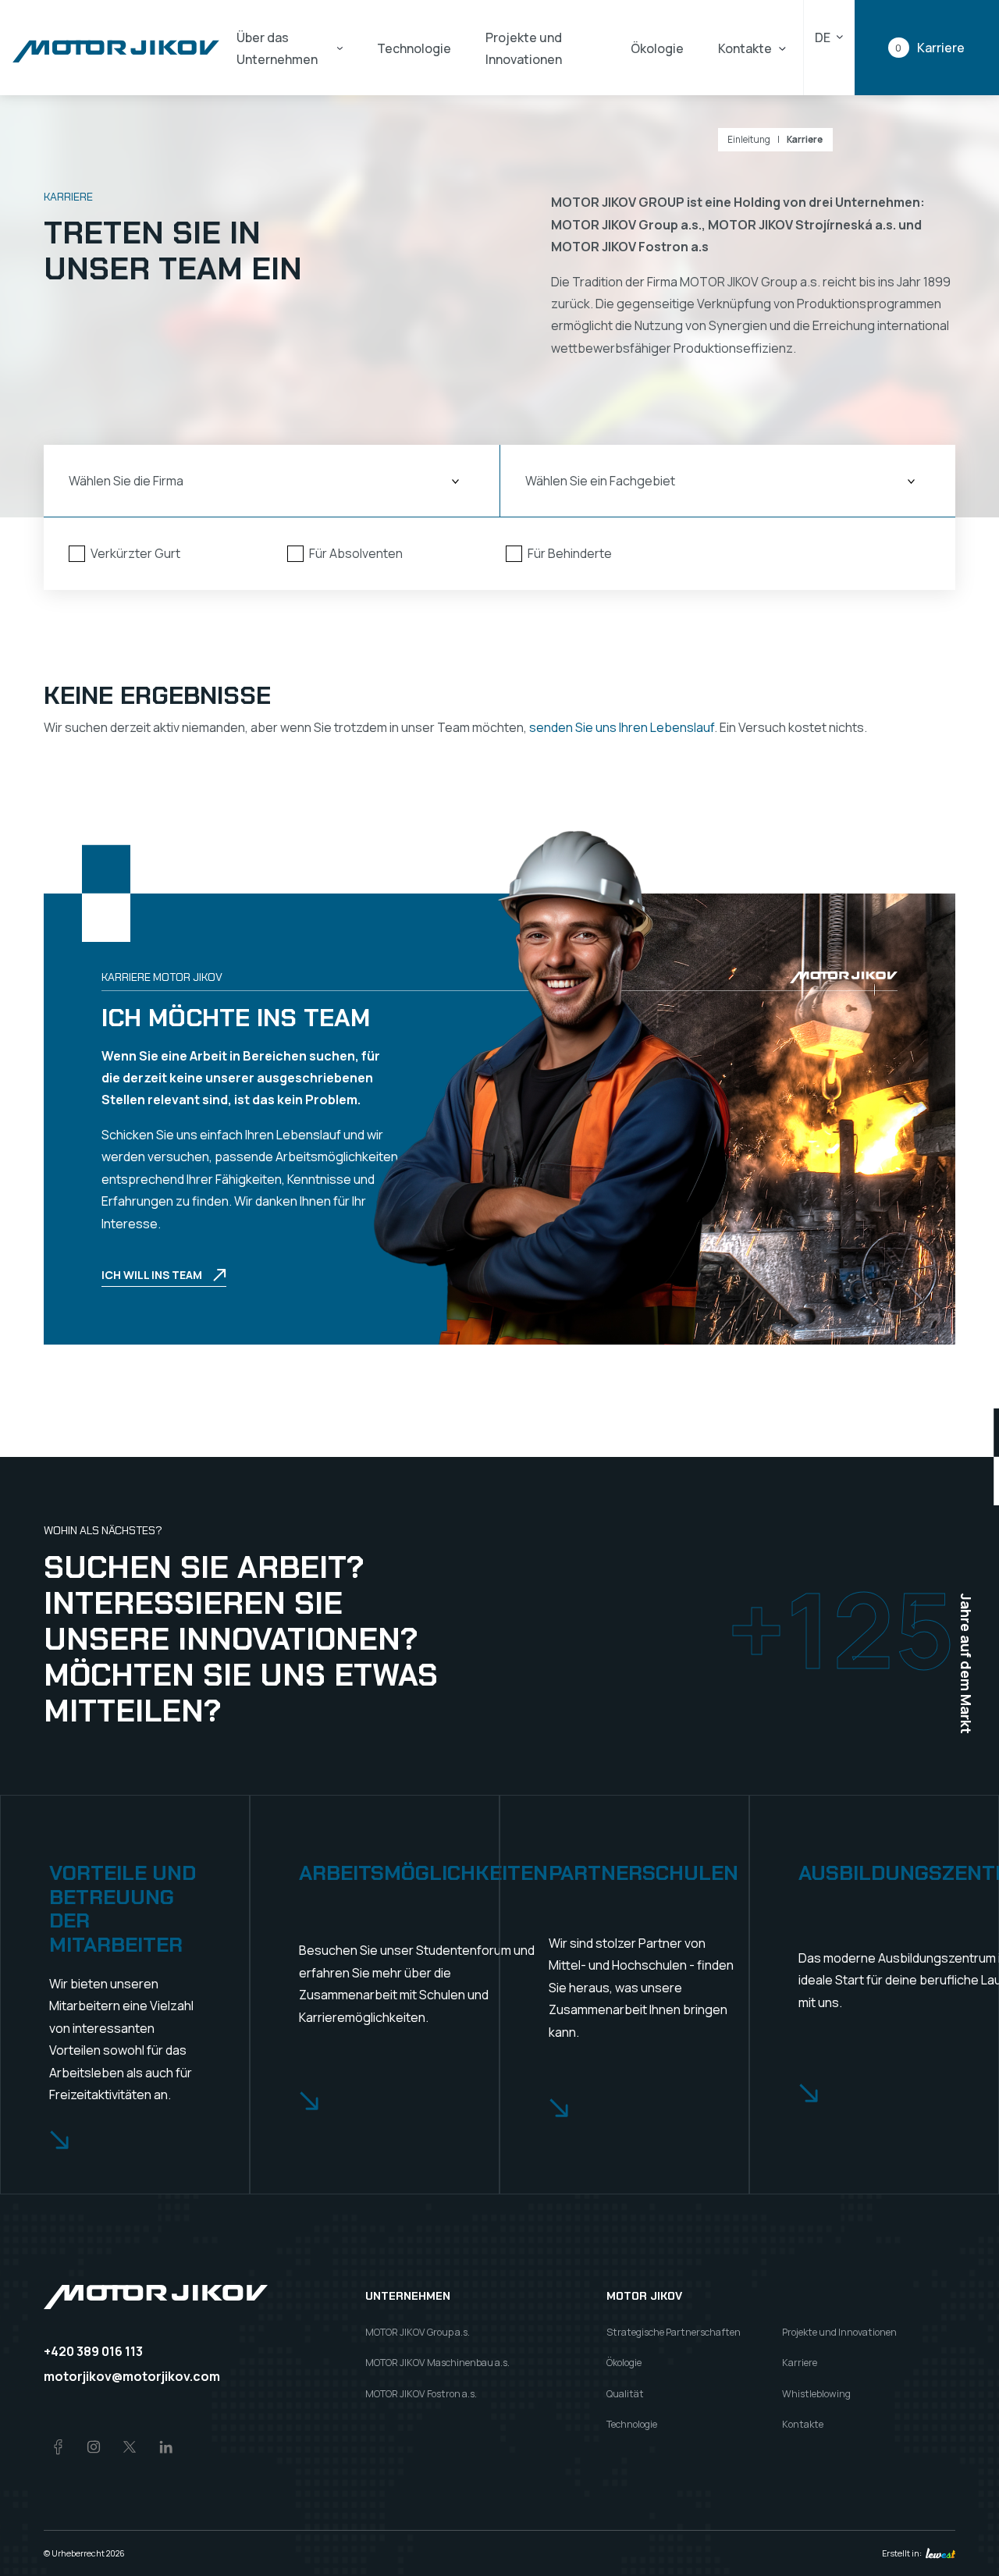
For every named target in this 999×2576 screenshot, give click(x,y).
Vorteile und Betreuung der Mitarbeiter (123, 1909)
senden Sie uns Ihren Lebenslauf (622, 727)
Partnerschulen (643, 1873)
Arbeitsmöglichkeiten (423, 1873)
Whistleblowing (816, 2394)
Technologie (414, 48)
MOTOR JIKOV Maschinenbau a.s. (437, 2363)
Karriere (805, 140)
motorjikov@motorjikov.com (132, 2376)
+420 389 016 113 (93, 2351)
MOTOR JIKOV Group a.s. (418, 2332)
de (823, 37)
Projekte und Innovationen (524, 48)
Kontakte (745, 48)
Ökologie (657, 48)
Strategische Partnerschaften (674, 2332)
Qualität (625, 2394)
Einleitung (749, 140)
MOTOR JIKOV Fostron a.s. (421, 2394)
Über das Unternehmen (277, 48)
